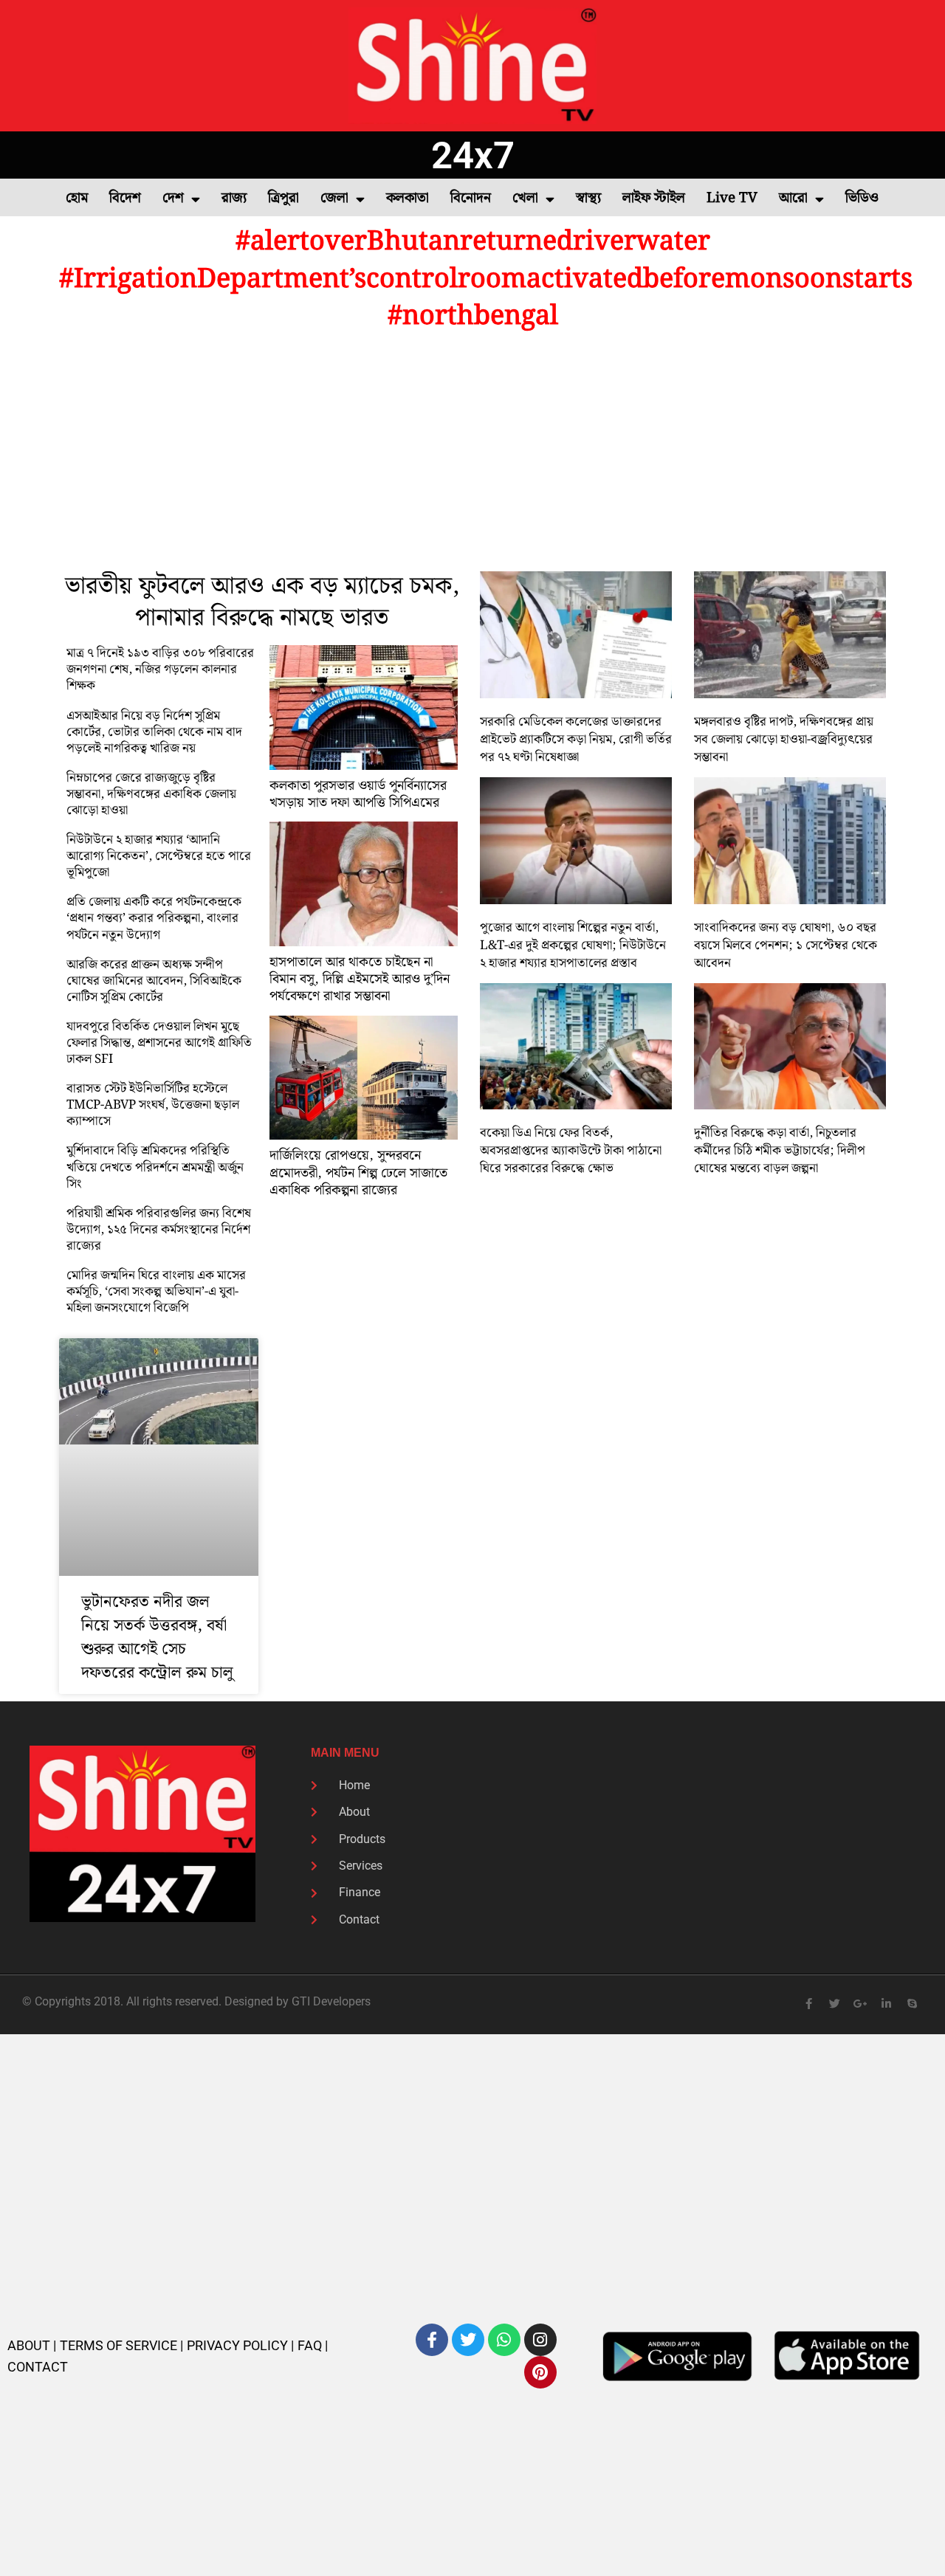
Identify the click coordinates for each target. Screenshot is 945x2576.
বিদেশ (125, 198)
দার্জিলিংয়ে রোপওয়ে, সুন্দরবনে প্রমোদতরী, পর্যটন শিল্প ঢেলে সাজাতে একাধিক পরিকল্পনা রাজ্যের (358, 1173)
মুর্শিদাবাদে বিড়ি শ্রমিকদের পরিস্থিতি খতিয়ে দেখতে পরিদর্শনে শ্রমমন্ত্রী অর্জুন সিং (155, 1167)
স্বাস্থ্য (588, 198)
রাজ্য (234, 198)
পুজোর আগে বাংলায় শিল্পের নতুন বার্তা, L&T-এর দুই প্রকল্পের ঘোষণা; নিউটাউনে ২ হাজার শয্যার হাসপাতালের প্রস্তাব (573, 946)
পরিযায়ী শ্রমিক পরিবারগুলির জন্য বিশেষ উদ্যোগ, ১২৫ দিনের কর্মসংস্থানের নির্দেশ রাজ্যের (159, 1230)
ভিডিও (862, 198)
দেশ (173, 198)
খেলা (525, 198)
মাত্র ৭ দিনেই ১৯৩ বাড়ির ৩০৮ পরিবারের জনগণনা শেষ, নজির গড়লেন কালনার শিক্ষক (160, 669)
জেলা (334, 198)
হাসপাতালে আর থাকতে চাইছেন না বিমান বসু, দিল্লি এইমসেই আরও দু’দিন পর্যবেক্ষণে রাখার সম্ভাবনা (360, 979)
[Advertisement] (472, 453)
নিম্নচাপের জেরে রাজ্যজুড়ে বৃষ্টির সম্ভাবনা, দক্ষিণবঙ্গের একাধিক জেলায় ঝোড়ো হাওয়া (151, 794)
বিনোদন (471, 198)
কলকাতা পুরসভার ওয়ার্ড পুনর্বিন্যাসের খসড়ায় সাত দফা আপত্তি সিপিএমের (358, 794)
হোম (77, 198)
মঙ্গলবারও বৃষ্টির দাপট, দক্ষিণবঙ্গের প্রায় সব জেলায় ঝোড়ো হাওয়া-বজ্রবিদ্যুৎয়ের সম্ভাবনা (784, 740)
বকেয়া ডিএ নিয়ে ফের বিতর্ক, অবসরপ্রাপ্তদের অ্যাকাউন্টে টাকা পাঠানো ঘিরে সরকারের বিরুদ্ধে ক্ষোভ (571, 1151)
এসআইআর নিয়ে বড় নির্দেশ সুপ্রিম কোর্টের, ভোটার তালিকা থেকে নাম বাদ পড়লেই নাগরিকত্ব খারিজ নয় (154, 732)
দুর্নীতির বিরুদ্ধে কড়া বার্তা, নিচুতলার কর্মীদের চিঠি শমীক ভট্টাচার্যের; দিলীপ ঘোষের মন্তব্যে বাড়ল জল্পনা (780, 1151)
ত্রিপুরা (283, 198)
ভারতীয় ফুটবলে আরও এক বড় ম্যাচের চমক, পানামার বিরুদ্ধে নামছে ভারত (262, 602)
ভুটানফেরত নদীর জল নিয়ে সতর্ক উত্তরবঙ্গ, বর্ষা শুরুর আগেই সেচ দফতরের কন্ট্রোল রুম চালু (157, 1637)
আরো (793, 198)
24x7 (473, 155)
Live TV (732, 198)
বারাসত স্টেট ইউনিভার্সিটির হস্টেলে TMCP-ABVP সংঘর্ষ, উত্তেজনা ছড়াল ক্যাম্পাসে (153, 1105)
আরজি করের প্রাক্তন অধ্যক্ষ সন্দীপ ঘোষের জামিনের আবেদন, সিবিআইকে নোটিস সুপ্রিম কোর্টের (154, 981)
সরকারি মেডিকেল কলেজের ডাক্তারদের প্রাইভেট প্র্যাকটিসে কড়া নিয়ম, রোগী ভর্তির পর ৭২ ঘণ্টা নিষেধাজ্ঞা (576, 740)
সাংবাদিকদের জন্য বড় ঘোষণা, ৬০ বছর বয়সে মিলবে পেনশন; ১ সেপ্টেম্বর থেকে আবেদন (786, 946)
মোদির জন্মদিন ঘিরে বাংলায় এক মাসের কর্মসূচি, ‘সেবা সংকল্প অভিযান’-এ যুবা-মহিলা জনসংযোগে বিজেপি (156, 1292)
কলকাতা (408, 198)
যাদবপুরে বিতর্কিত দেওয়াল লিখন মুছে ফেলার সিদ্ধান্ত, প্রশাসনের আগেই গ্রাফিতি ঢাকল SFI (159, 1043)
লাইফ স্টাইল (654, 198)
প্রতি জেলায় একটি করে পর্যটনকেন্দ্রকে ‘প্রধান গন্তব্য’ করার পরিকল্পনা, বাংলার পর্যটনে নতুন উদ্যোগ (154, 918)
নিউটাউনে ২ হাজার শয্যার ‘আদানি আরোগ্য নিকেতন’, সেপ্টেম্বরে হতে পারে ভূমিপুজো (159, 856)
